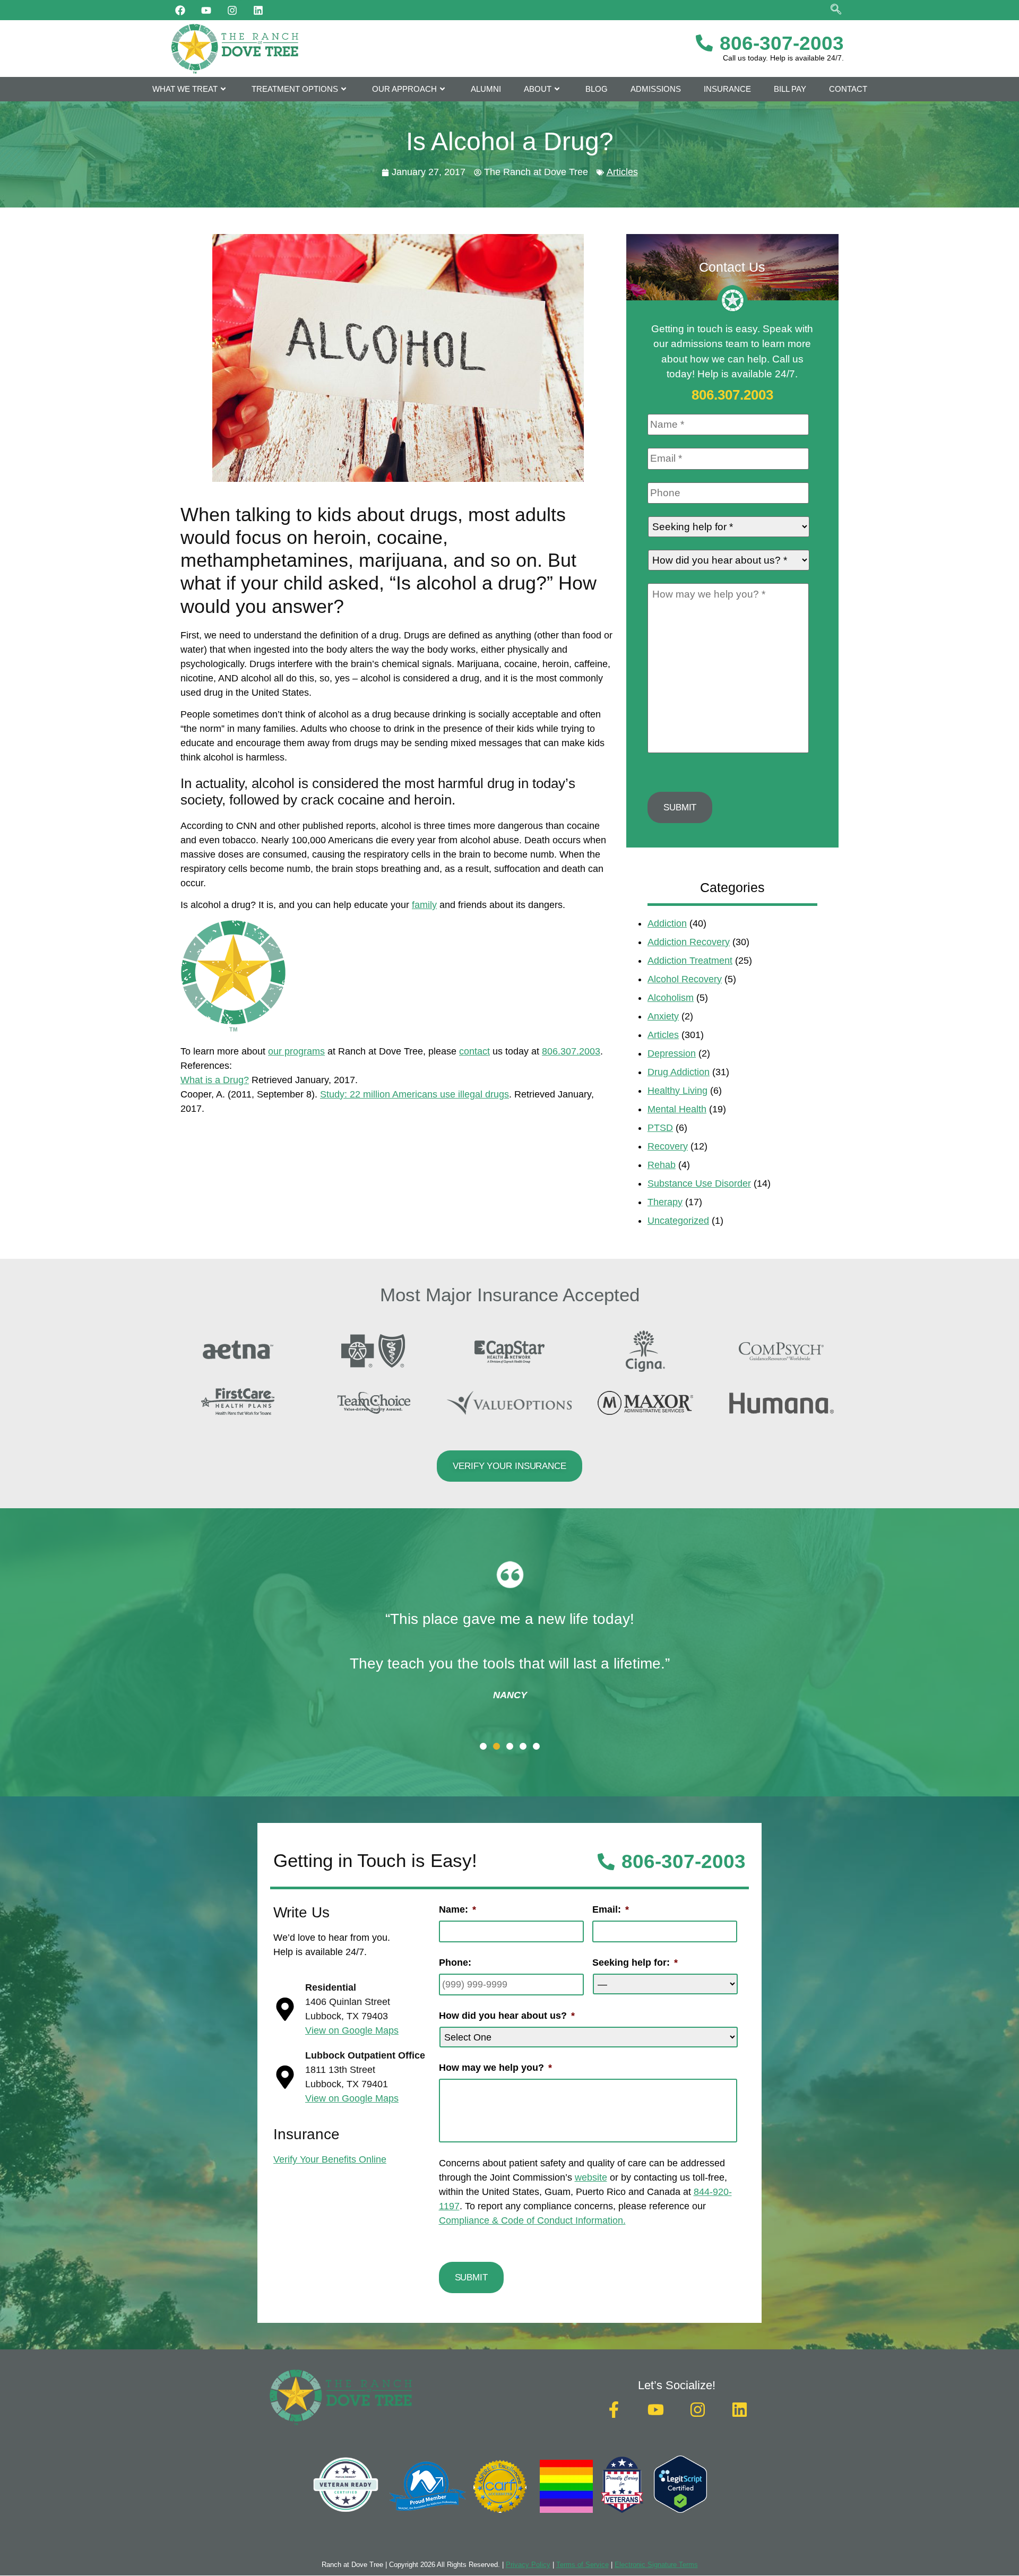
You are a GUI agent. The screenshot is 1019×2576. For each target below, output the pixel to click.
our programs (296, 1051)
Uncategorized (678, 1221)
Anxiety (663, 1016)
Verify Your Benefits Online (330, 2159)
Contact (848, 89)
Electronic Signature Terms (656, 2565)
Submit (680, 807)
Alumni (486, 89)
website (591, 2177)
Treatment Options (295, 89)
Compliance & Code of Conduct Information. (532, 2220)
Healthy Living (677, 1091)
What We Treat (185, 89)
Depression (672, 1053)
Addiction (667, 923)
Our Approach (404, 89)
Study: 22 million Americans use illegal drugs (414, 1094)
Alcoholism (671, 998)
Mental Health (677, 1109)
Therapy (665, 1202)
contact (474, 1051)
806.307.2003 (571, 1051)
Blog (597, 89)
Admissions (656, 89)
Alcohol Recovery (685, 979)
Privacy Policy (528, 2565)
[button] (483, 1746)
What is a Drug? (215, 1080)
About (538, 89)
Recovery (668, 1146)
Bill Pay (790, 89)
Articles (622, 172)
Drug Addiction (679, 1072)
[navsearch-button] (836, 10)
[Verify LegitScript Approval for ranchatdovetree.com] (680, 2510)
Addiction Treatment (690, 961)
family (424, 905)
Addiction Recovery (689, 942)
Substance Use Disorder (699, 1183)
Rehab (662, 1165)
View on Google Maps (352, 2030)
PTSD (660, 1128)
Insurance (727, 89)
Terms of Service (582, 2565)
